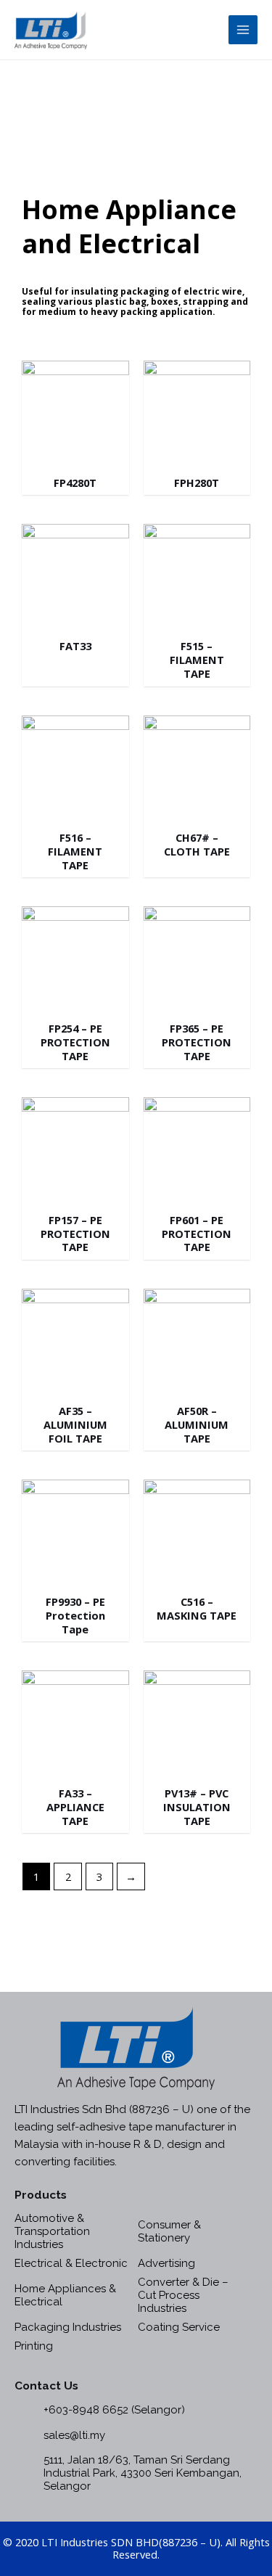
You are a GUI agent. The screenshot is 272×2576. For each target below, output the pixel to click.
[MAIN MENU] (243, 30)
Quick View (75, 453)
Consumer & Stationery (169, 2231)
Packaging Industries (68, 2327)
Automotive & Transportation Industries (52, 2231)
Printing (34, 2346)
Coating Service (179, 2327)
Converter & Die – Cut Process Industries (183, 2295)
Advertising (166, 2263)
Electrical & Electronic (71, 2263)
